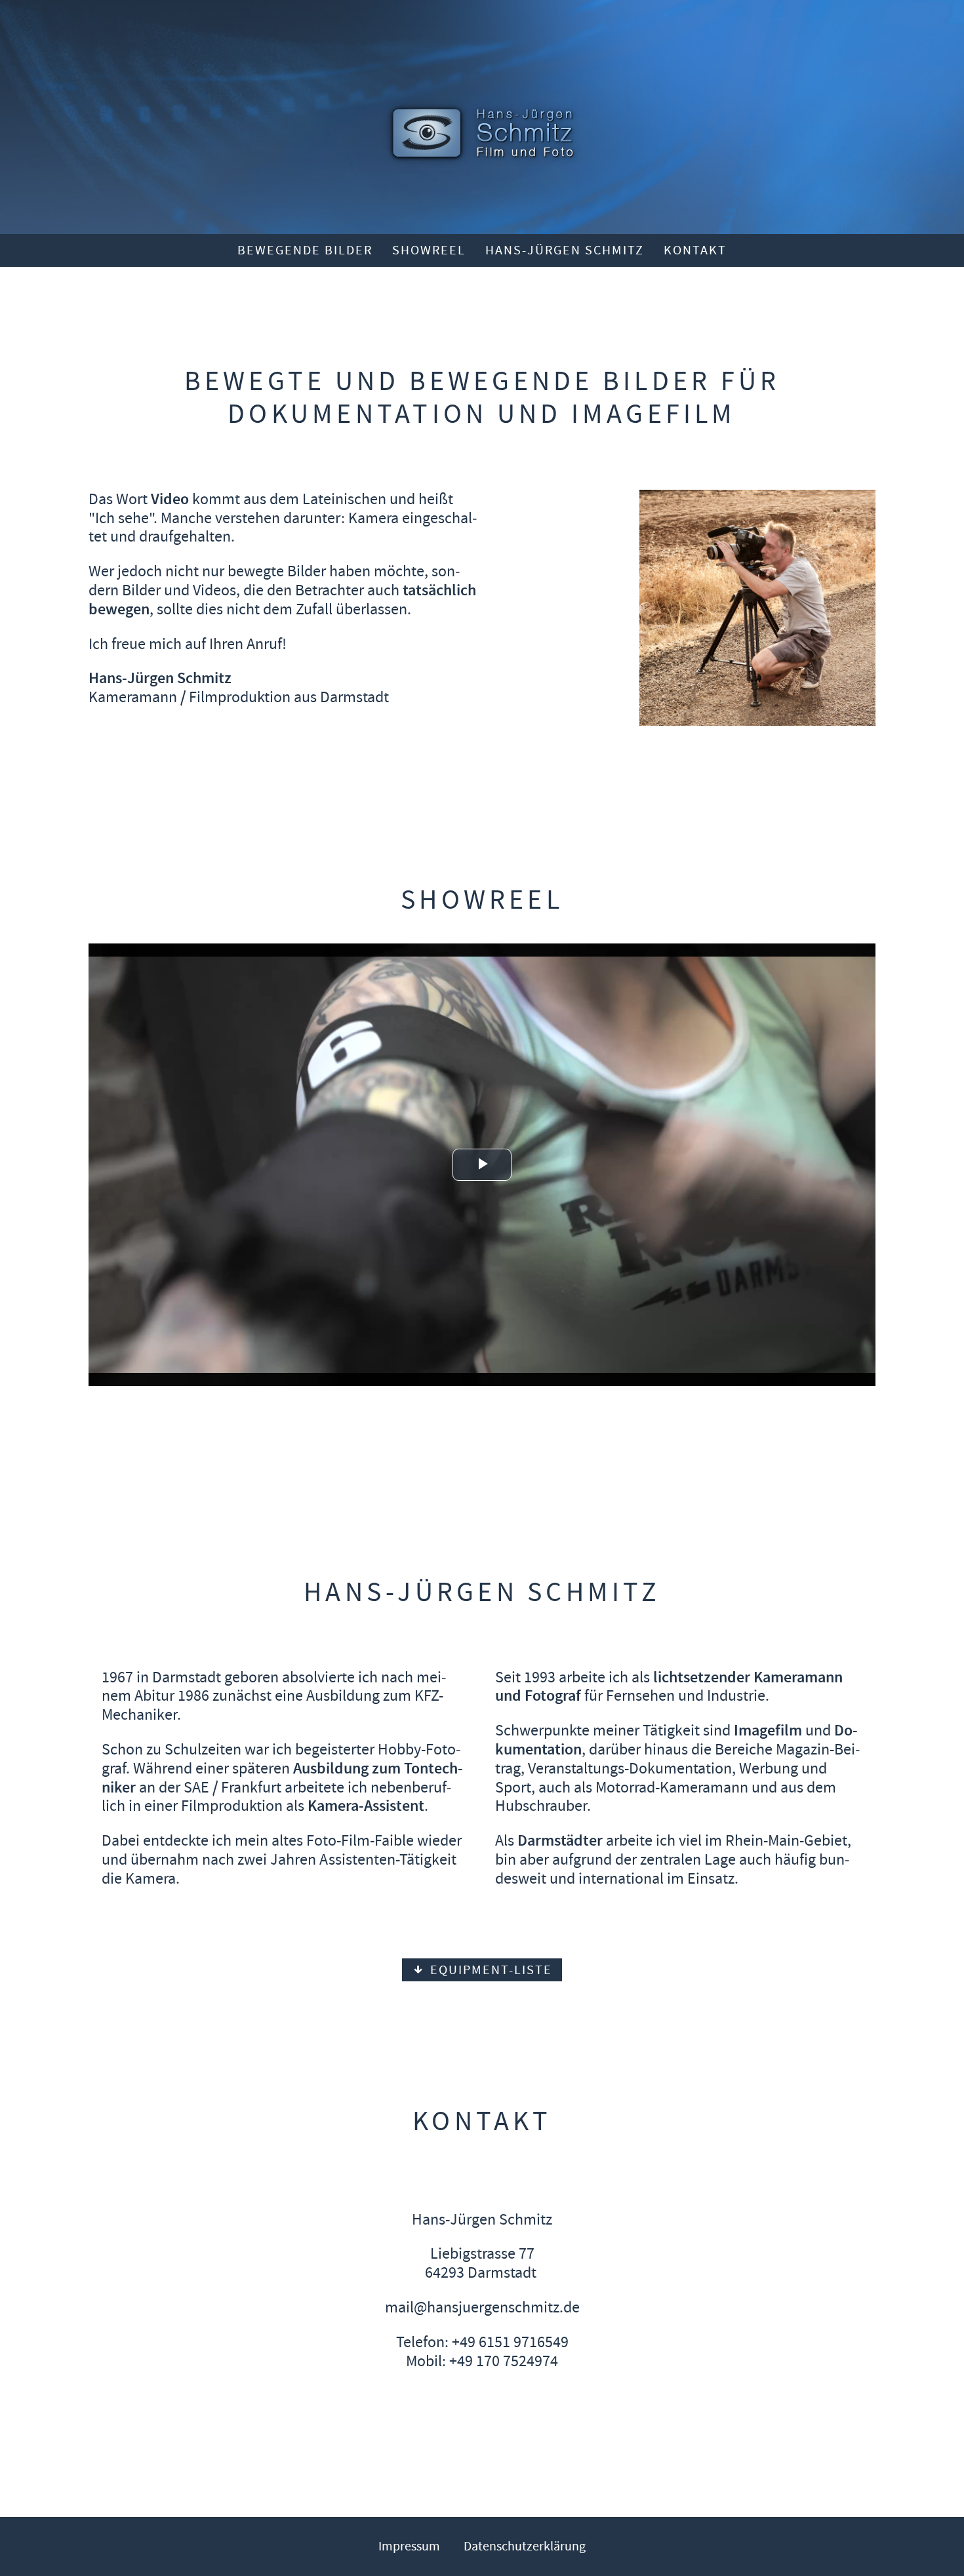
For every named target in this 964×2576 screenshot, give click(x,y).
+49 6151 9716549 (510, 2342)
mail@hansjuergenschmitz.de (482, 2307)
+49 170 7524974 (504, 2361)
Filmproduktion (240, 697)
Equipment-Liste (489, 1970)
